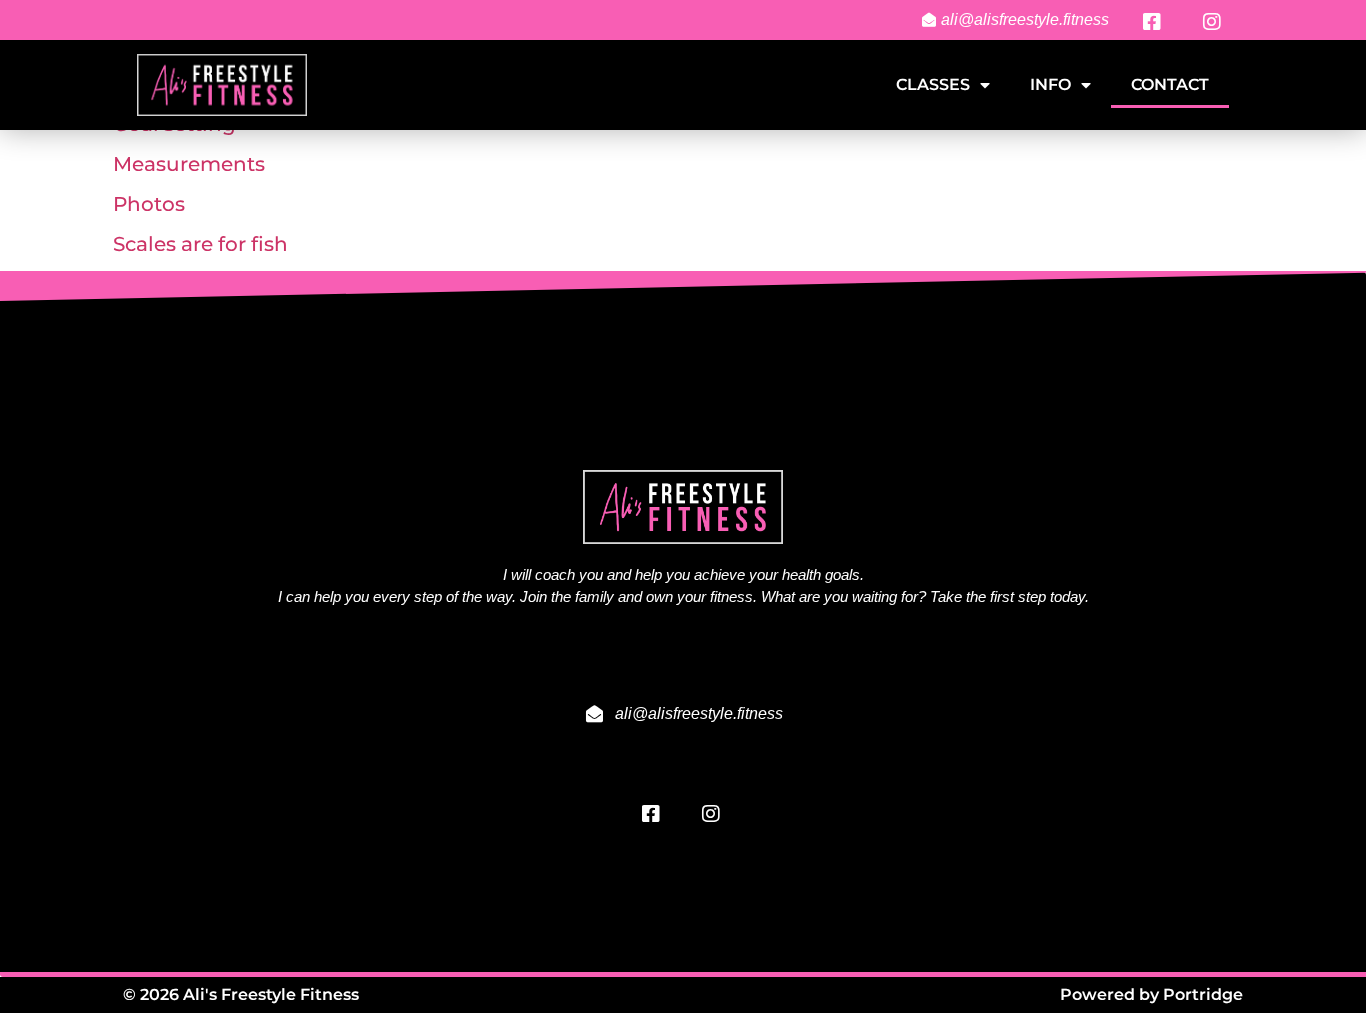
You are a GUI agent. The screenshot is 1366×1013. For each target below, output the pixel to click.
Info (1050, 84)
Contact (1170, 84)
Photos (149, 204)
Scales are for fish (200, 244)
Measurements (189, 164)
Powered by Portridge (1151, 994)
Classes (933, 84)
